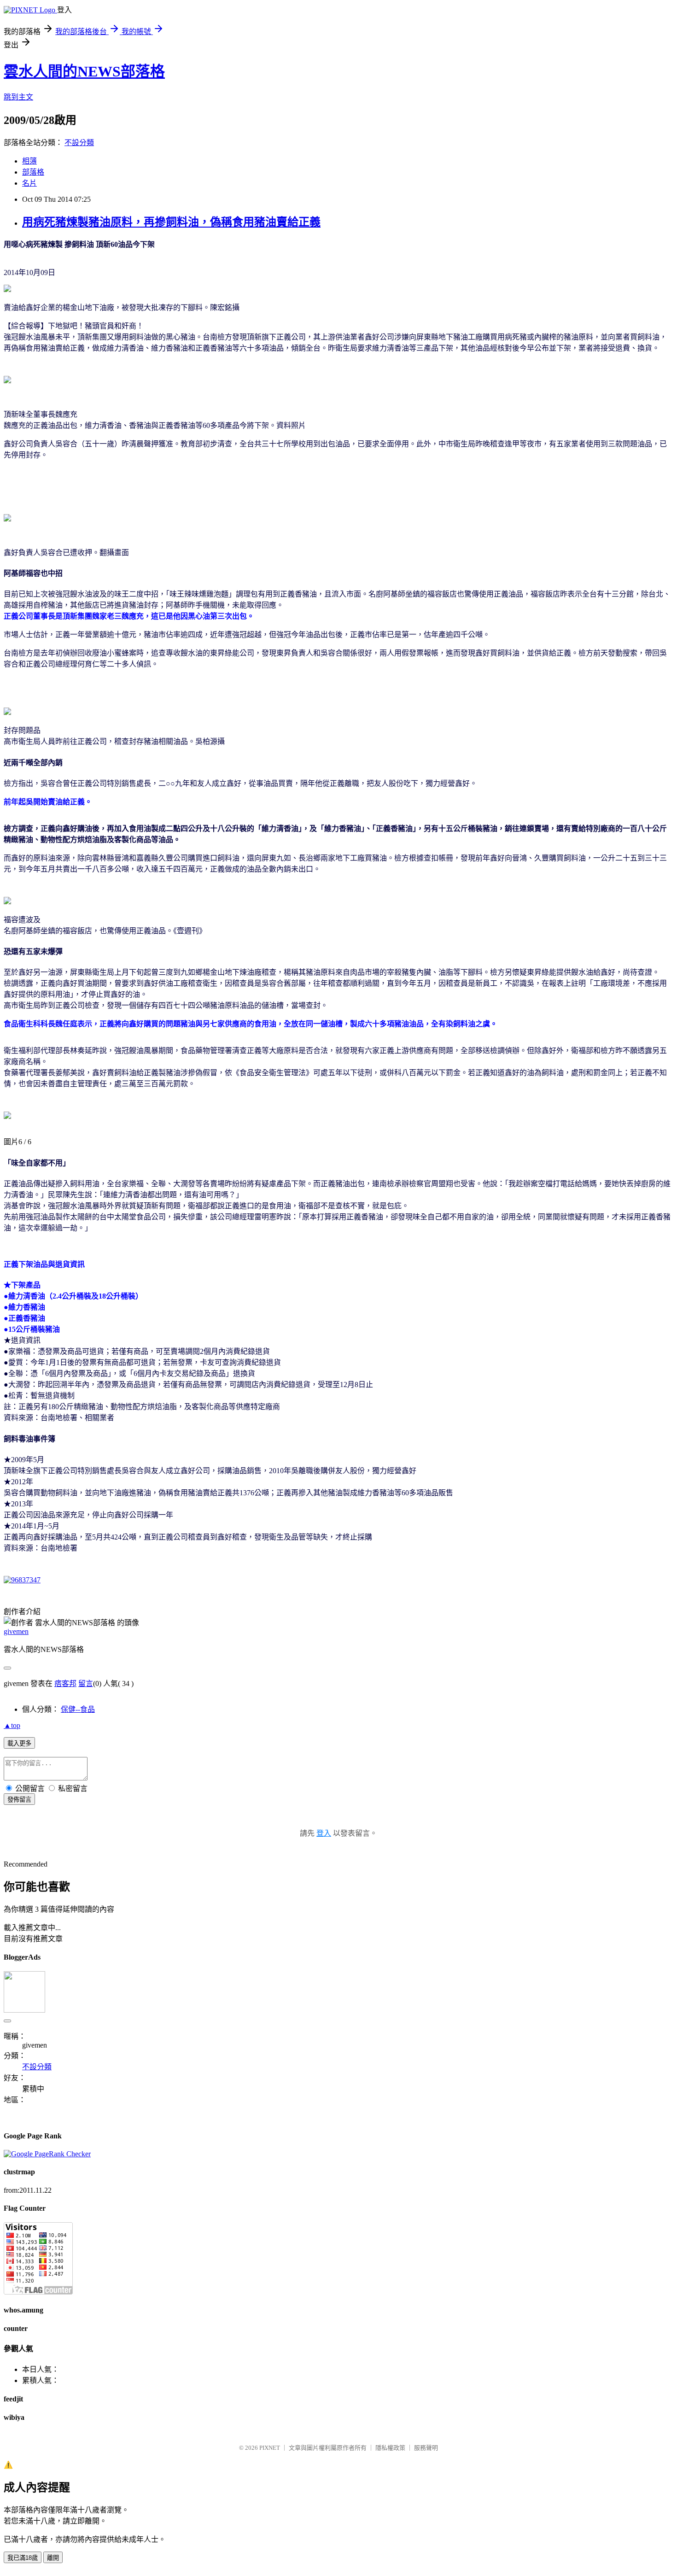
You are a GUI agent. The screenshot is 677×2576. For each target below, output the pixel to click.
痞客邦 (65, 1683)
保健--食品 (78, 1709)
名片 (29, 183)
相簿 (29, 161)
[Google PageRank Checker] (47, 2154)
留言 (86, 1683)
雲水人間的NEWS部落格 (84, 71)
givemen (16, 1631)
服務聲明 (426, 2448)
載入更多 (19, 1743)
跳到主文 (18, 97)
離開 (53, 2558)
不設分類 (79, 143)
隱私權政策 (390, 2448)
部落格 (33, 172)
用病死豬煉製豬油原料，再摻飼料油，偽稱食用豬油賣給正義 (171, 222)
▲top (12, 1725)
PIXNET (270, 2448)
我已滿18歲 (23, 2558)
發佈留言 (19, 1800)
